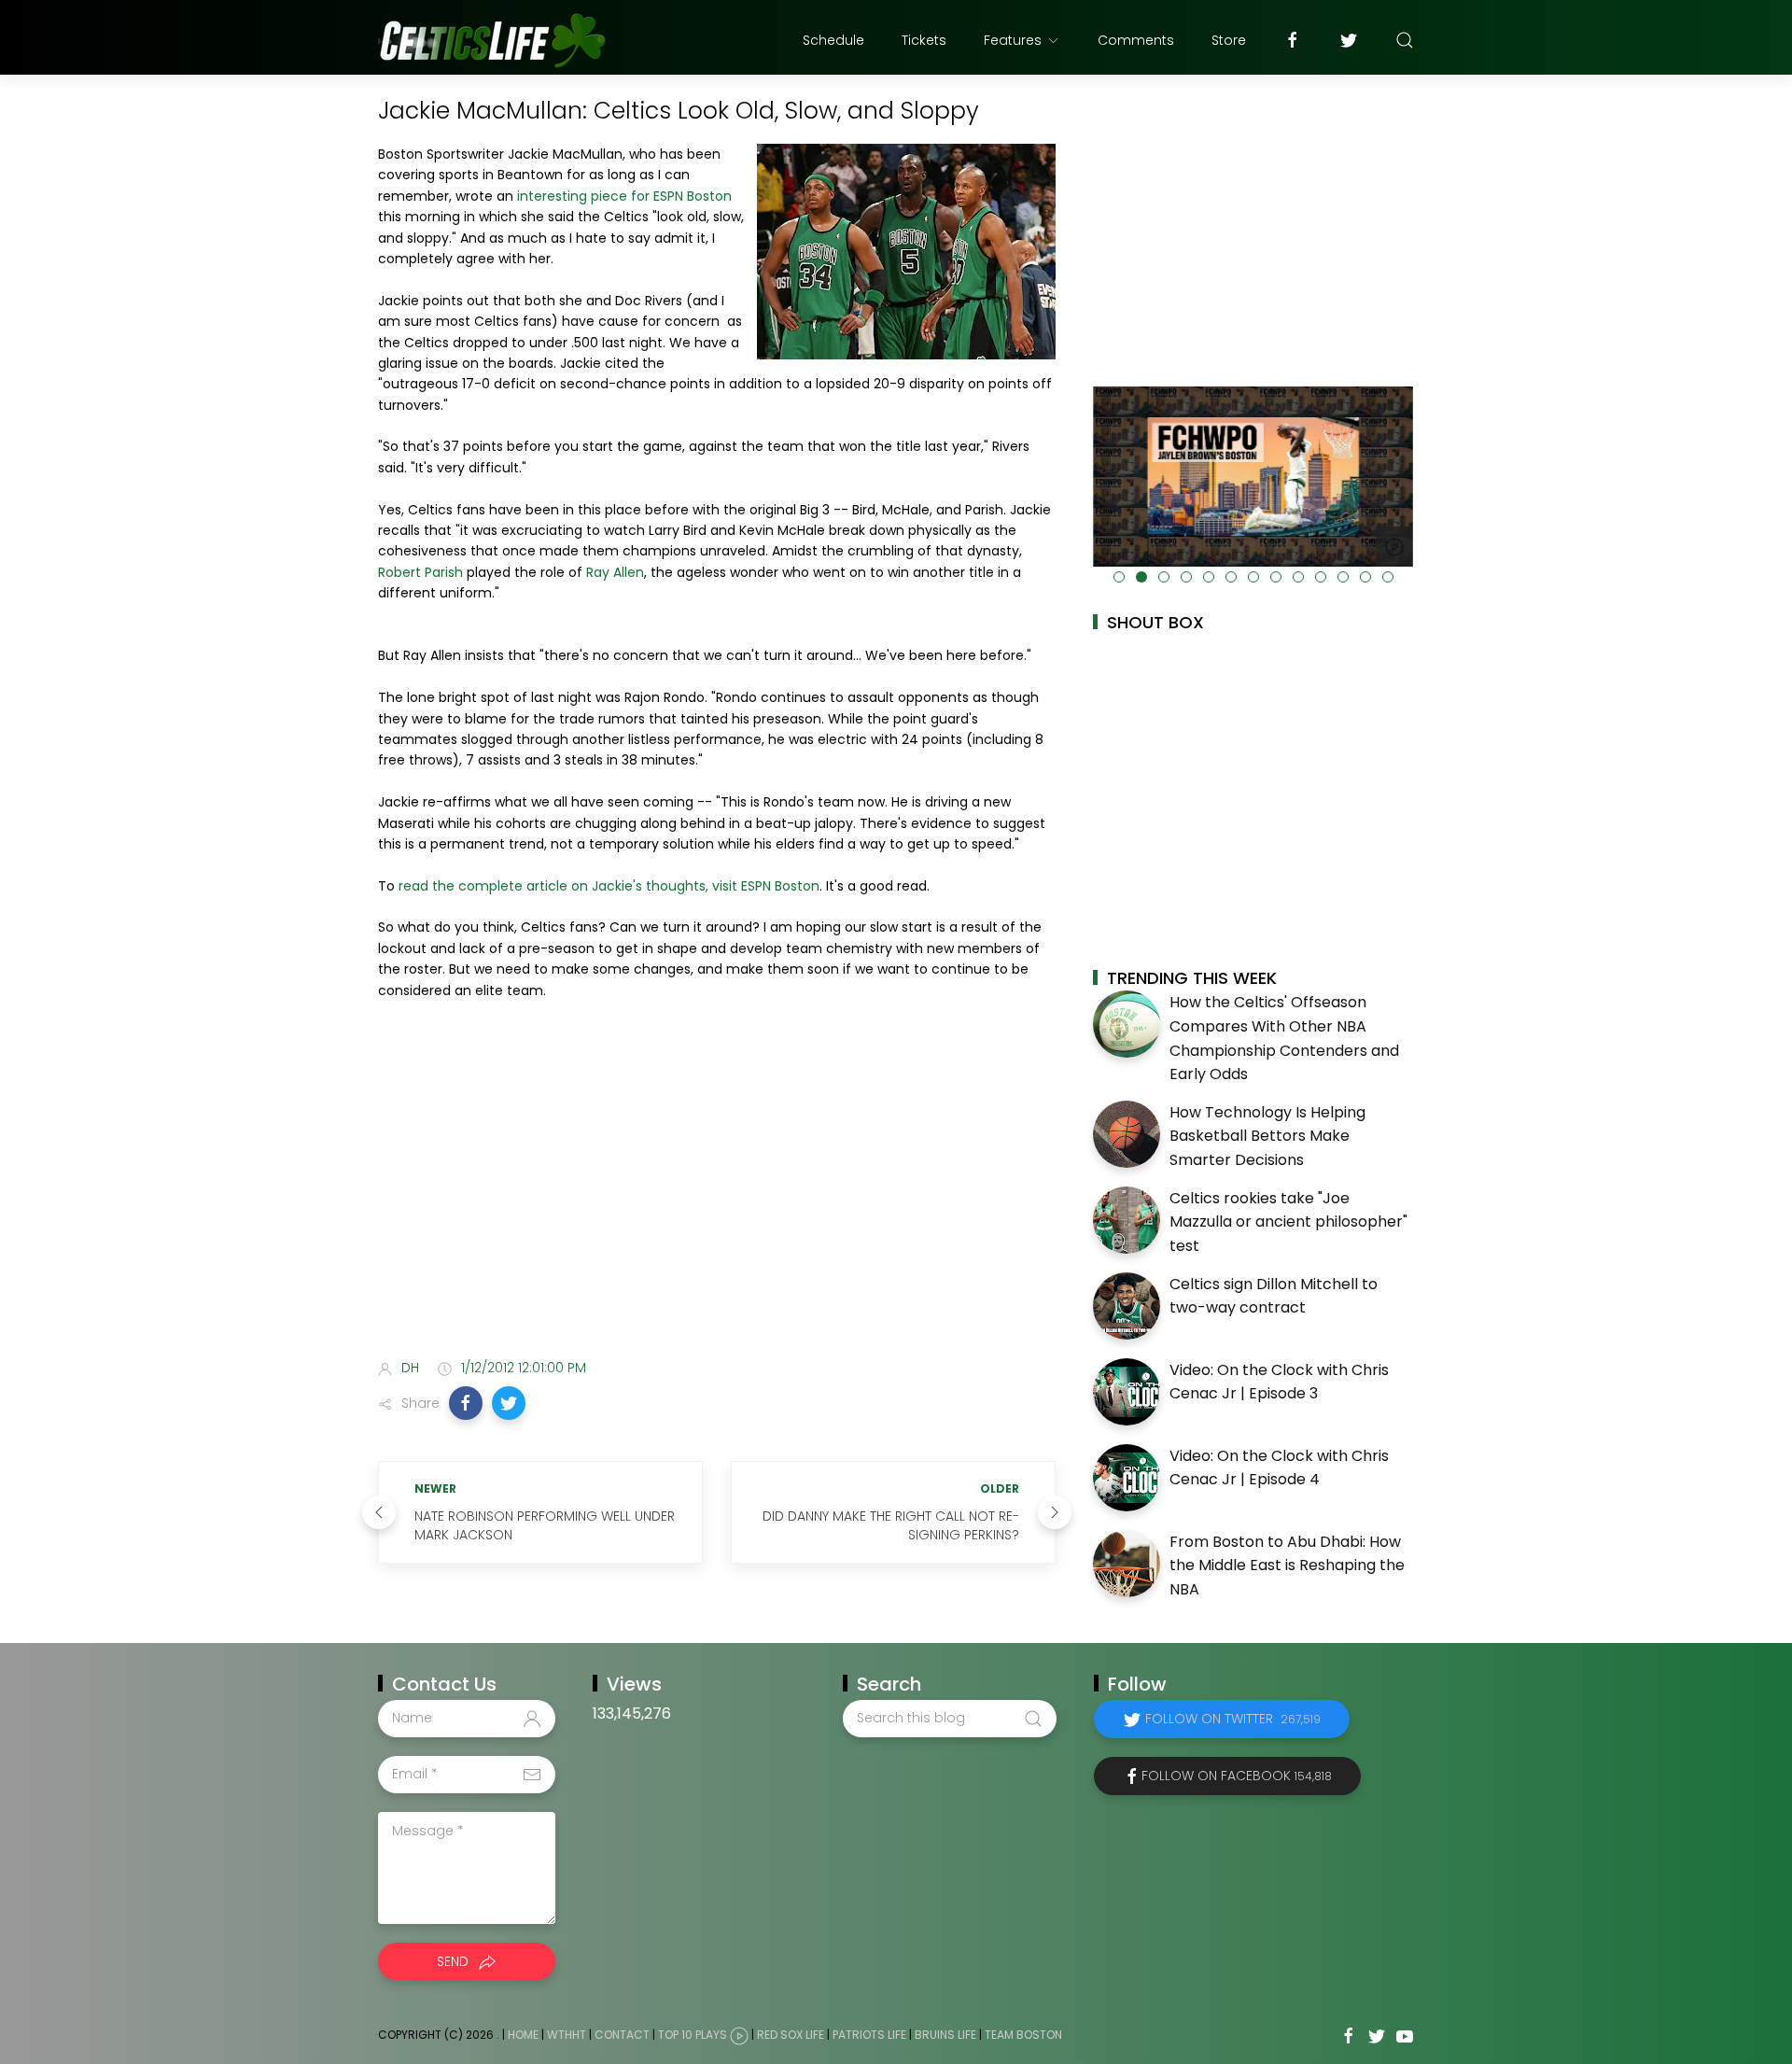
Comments (1136, 40)
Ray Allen (615, 572)
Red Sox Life (791, 2035)
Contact (622, 2035)
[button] (466, 1403)
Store (1229, 40)
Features (1013, 40)
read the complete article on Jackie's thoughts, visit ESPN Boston (609, 886)
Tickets (924, 40)
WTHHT (567, 2035)
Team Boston (1023, 2035)
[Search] (1405, 40)
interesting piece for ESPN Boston (624, 196)
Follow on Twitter (1233, 1719)
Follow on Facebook (1237, 1776)
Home (523, 2035)
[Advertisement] (717, 1197)
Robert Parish (420, 572)
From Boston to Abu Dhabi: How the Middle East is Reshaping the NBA (1287, 1566)
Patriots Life (869, 2035)
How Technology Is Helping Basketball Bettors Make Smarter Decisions (1267, 1136)
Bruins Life (945, 2035)
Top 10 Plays (693, 2035)
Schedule (833, 40)
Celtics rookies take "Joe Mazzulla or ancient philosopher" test (1288, 1222)
